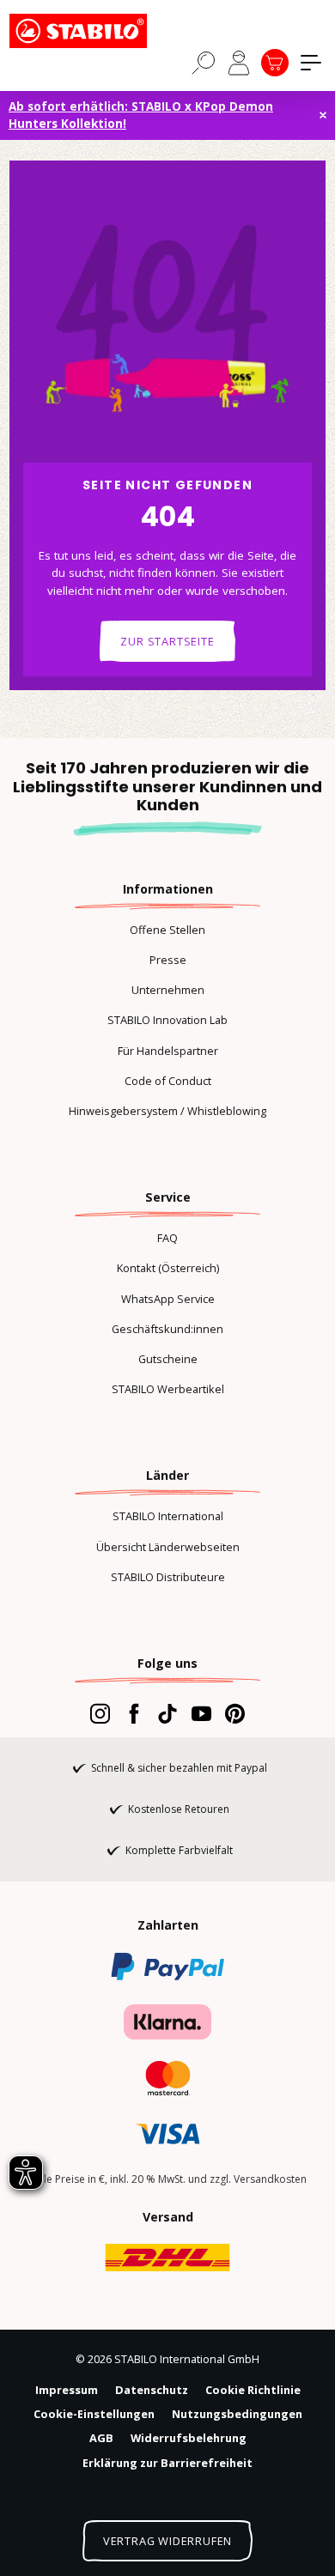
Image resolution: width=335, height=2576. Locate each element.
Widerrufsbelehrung (189, 2438)
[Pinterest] (235, 1713)
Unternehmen (168, 990)
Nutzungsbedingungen (237, 2414)
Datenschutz (152, 2390)
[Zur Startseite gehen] (95, 31)
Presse (168, 960)
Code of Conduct (168, 1081)
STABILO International (168, 1516)
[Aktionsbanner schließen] (323, 115)
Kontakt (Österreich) (168, 1268)
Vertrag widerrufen (167, 2541)
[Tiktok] (167, 1713)
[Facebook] (134, 1713)
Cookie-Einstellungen (94, 2414)
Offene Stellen (167, 930)
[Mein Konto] (239, 63)
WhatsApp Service (168, 1299)
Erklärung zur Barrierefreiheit (167, 2463)
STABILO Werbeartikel (168, 1389)
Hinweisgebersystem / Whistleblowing (167, 1111)
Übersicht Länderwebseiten (168, 1547)
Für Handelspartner (168, 1051)
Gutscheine (168, 1359)
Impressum (67, 2390)
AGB (101, 2438)
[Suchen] (204, 62)
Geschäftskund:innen (167, 1329)
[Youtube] (201, 1713)
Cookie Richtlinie (253, 2390)
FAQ (167, 1238)
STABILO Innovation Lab (167, 1020)
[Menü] (311, 63)
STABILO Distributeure (168, 1577)
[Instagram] (100, 1713)
